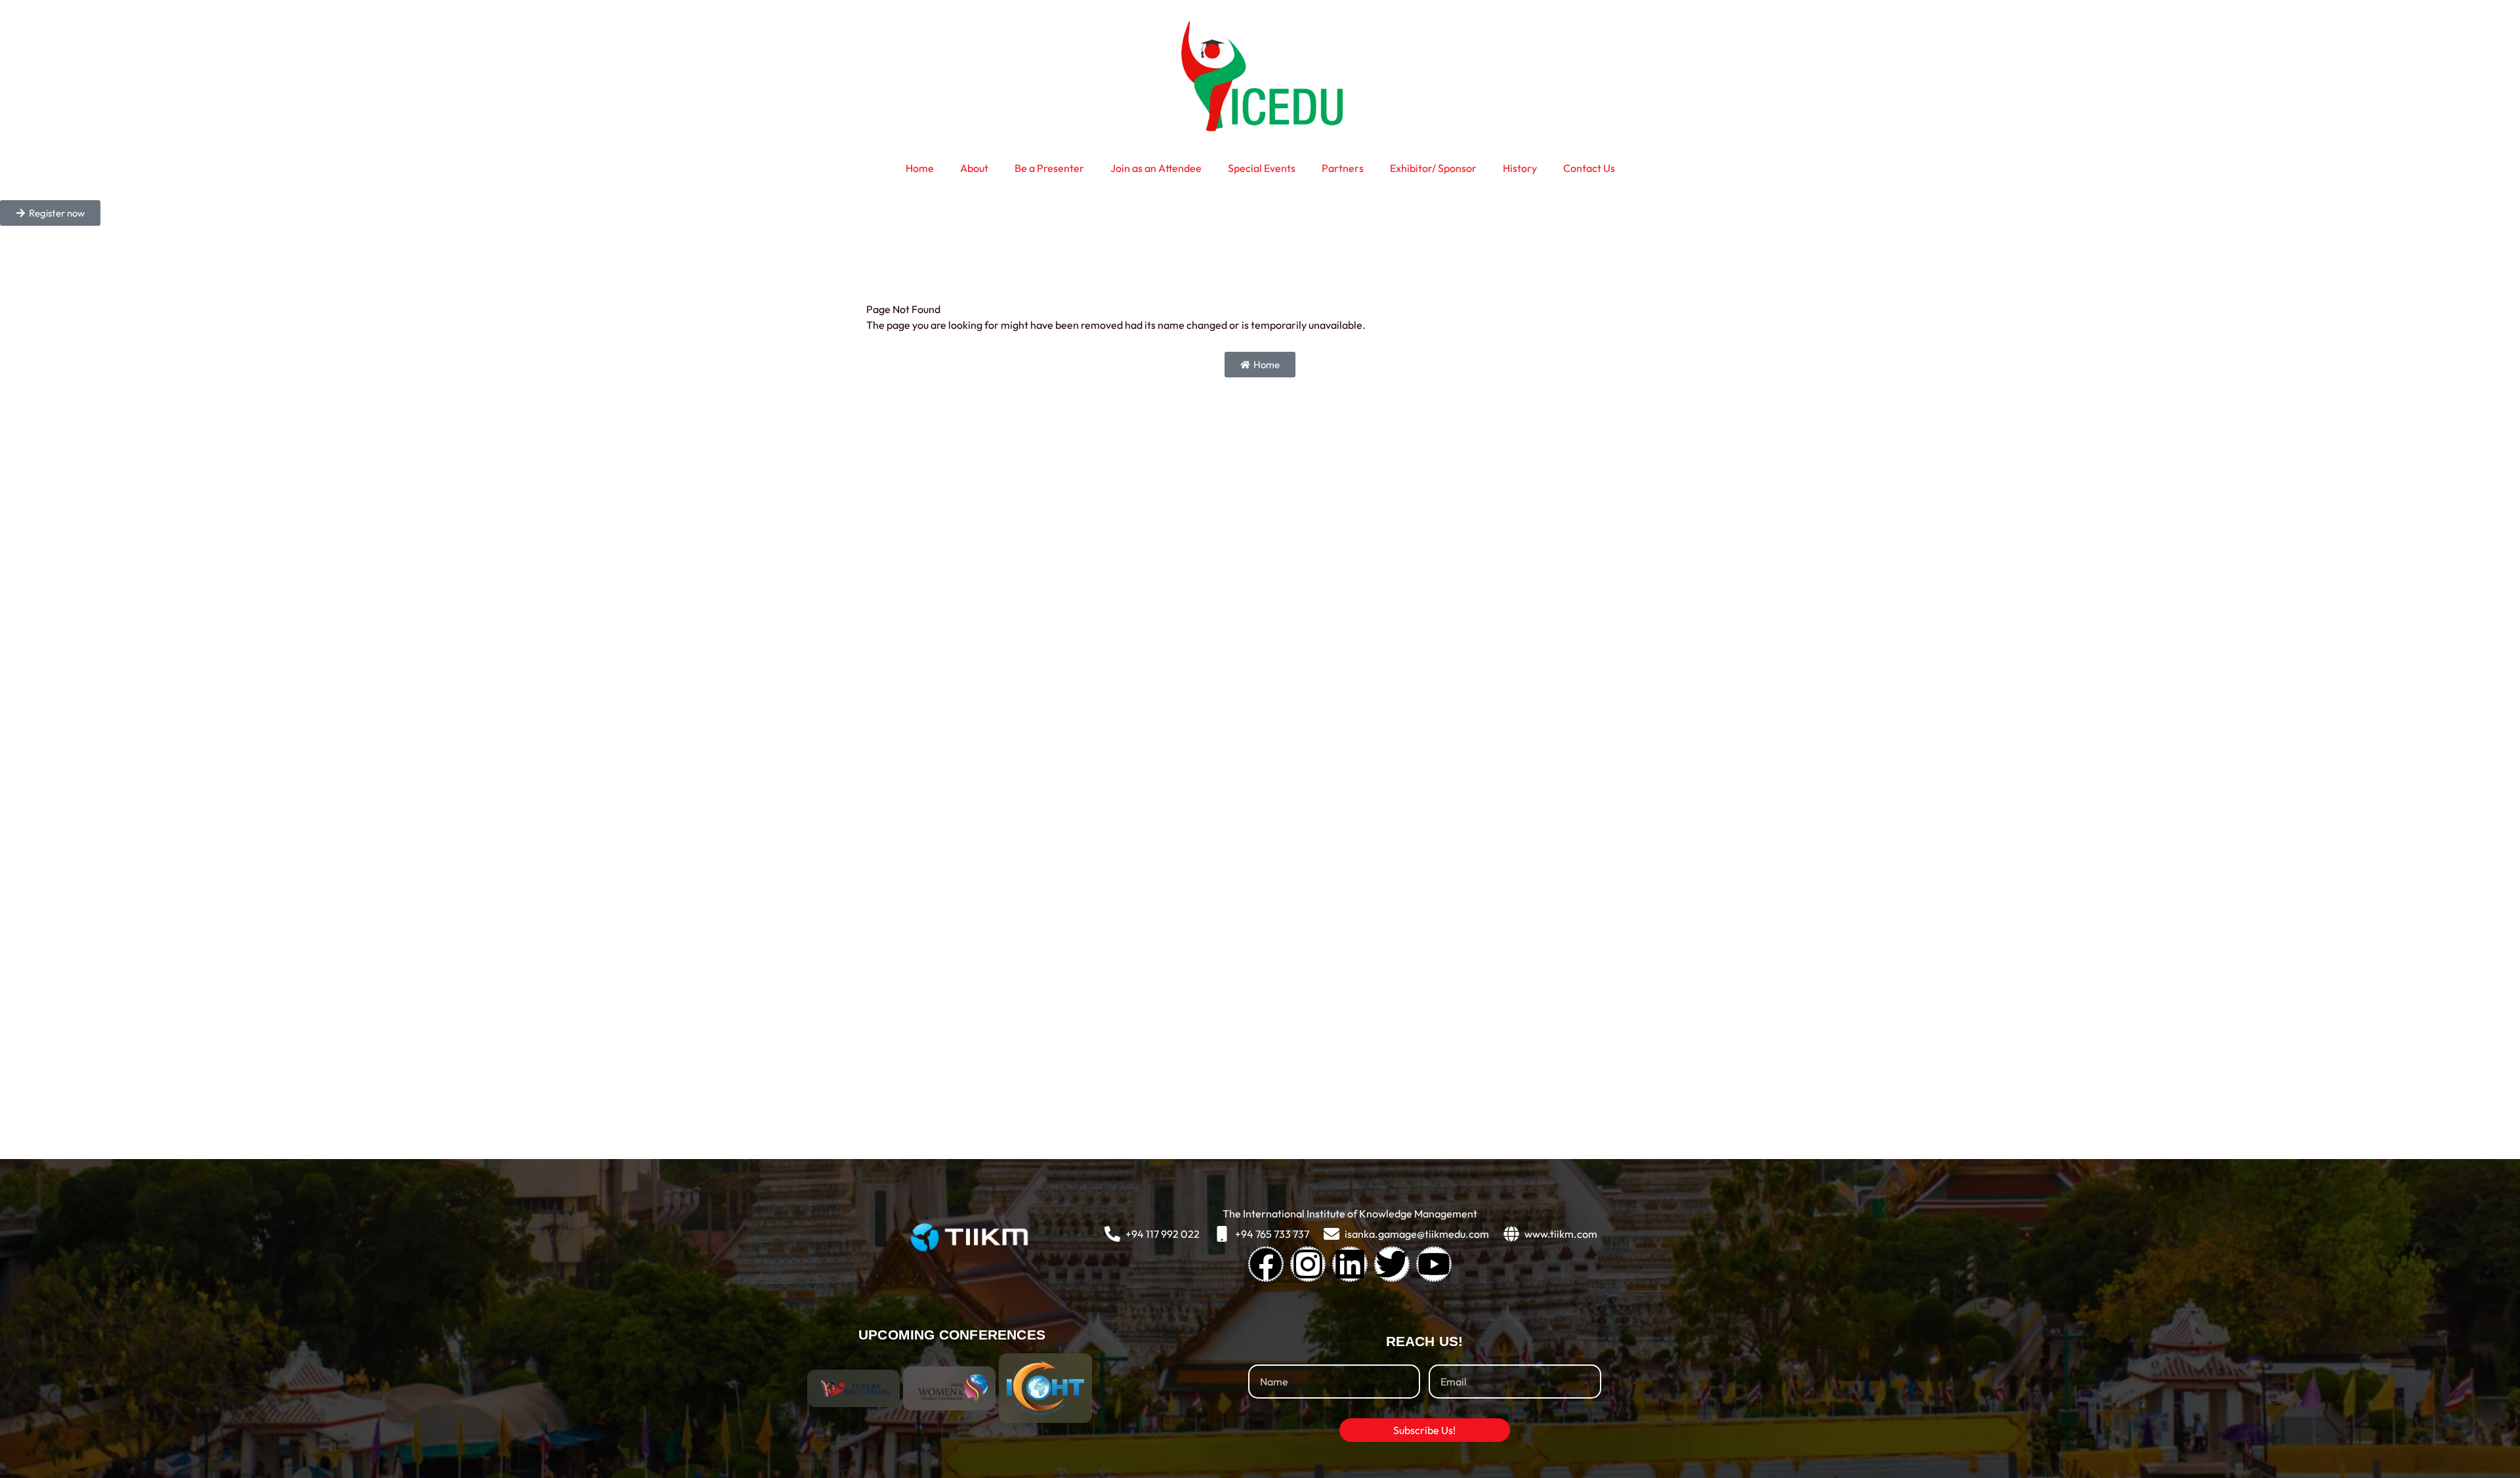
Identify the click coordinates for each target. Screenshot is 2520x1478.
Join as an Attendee (1156, 168)
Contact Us (1589, 168)
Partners (1343, 168)
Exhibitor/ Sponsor (1433, 168)
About (974, 168)
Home (920, 168)
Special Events (1262, 168)
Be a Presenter (1049, 168)
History (1520, 168)
